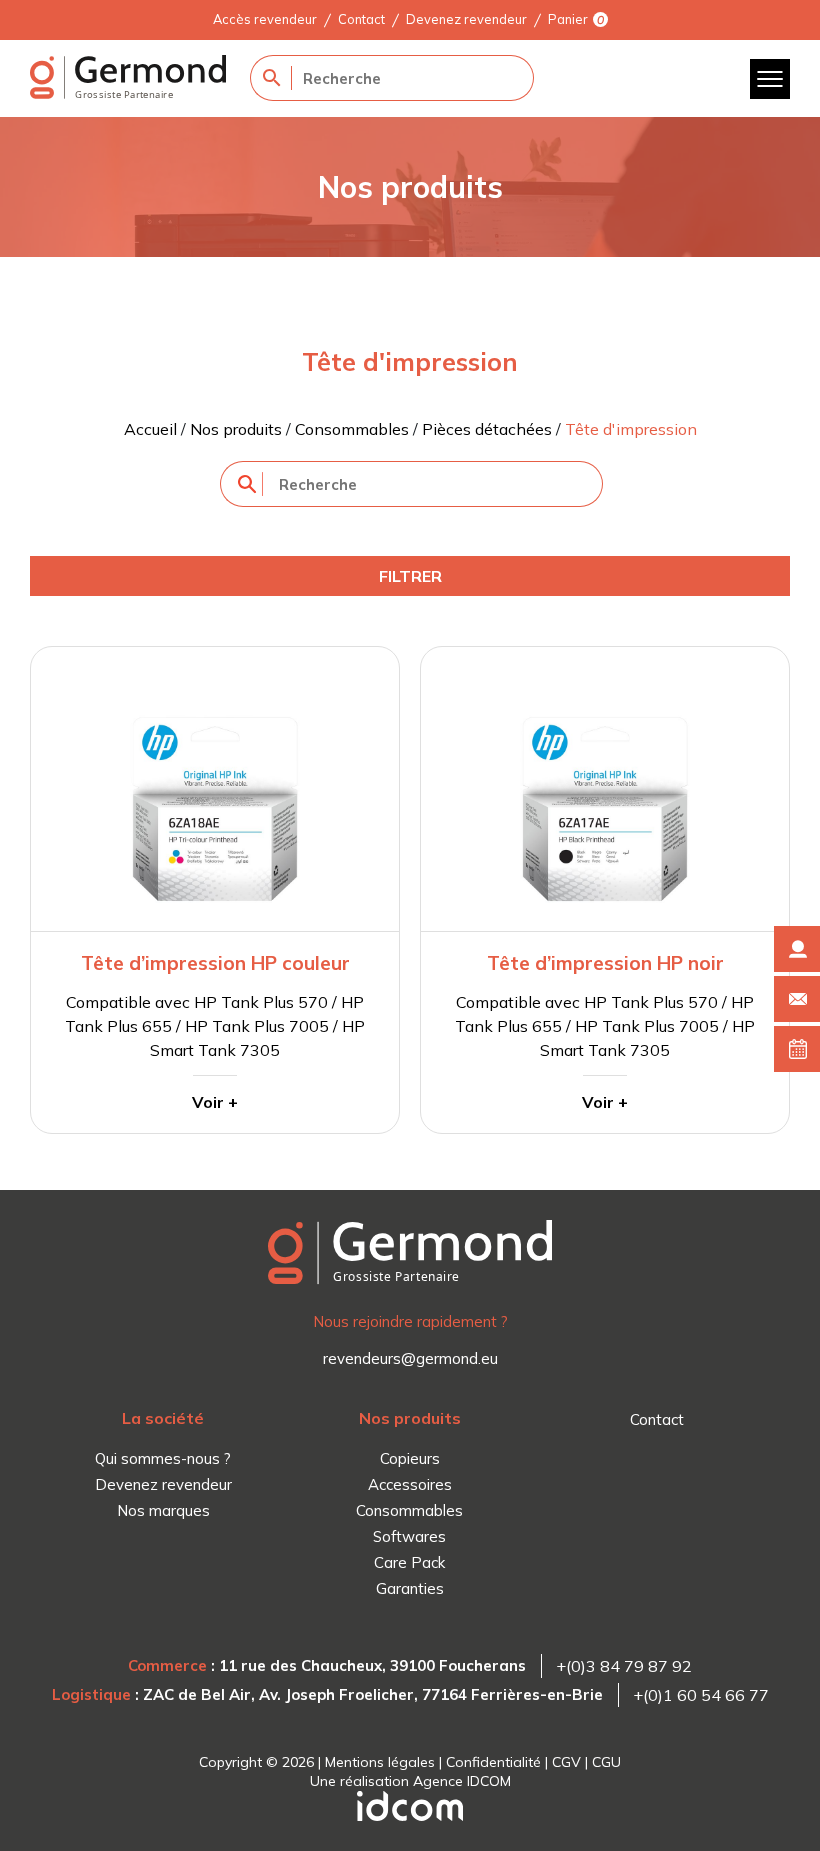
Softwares (409, 1536)
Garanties (410, 1588)
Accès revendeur (265, 19)
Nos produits (236, 429)
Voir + (215, 1102)
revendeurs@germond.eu (410, 1358)
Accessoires (410, 1484)
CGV (566, 1762)
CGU (606, 1762)
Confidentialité (493, 1762)
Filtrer (410, 576)
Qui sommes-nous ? (163, 1458)
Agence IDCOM (462, 1781)
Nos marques (163, 1510)
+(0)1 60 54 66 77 (701, 1695)
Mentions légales (380, 1762)
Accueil (150, 429)
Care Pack (409, 1562)
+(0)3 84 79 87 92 (624, 1666)
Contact (361, 19)
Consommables (352, 429)
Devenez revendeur (466, 19)
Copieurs (410, 1458)
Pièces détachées (487, 429)
